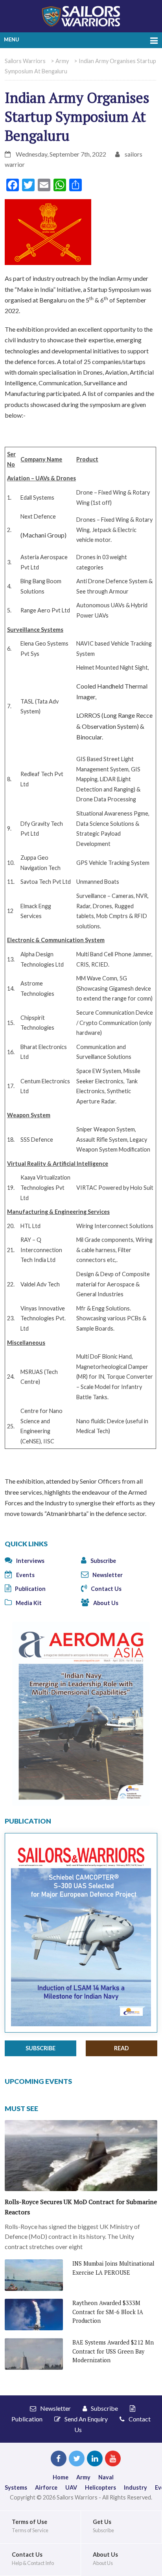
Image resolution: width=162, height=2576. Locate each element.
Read (121, 2048)
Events (25, 1575)
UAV (71, 2487)
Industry (135, 2487)
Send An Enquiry (86, 2419)
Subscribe (103, 1561)
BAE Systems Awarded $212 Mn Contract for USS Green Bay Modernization (113, 2351)
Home (61, 2477)
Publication (30, 1589)
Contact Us (106, 1589)
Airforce (46, 2487)
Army (83, 2477)
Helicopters (100, 2487)
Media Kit (28, 1603)
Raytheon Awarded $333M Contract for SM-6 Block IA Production (108, 2312)
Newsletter (107, 1575)
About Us (105, 1603)
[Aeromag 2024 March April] (81, 1713)
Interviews (30, 1561)
